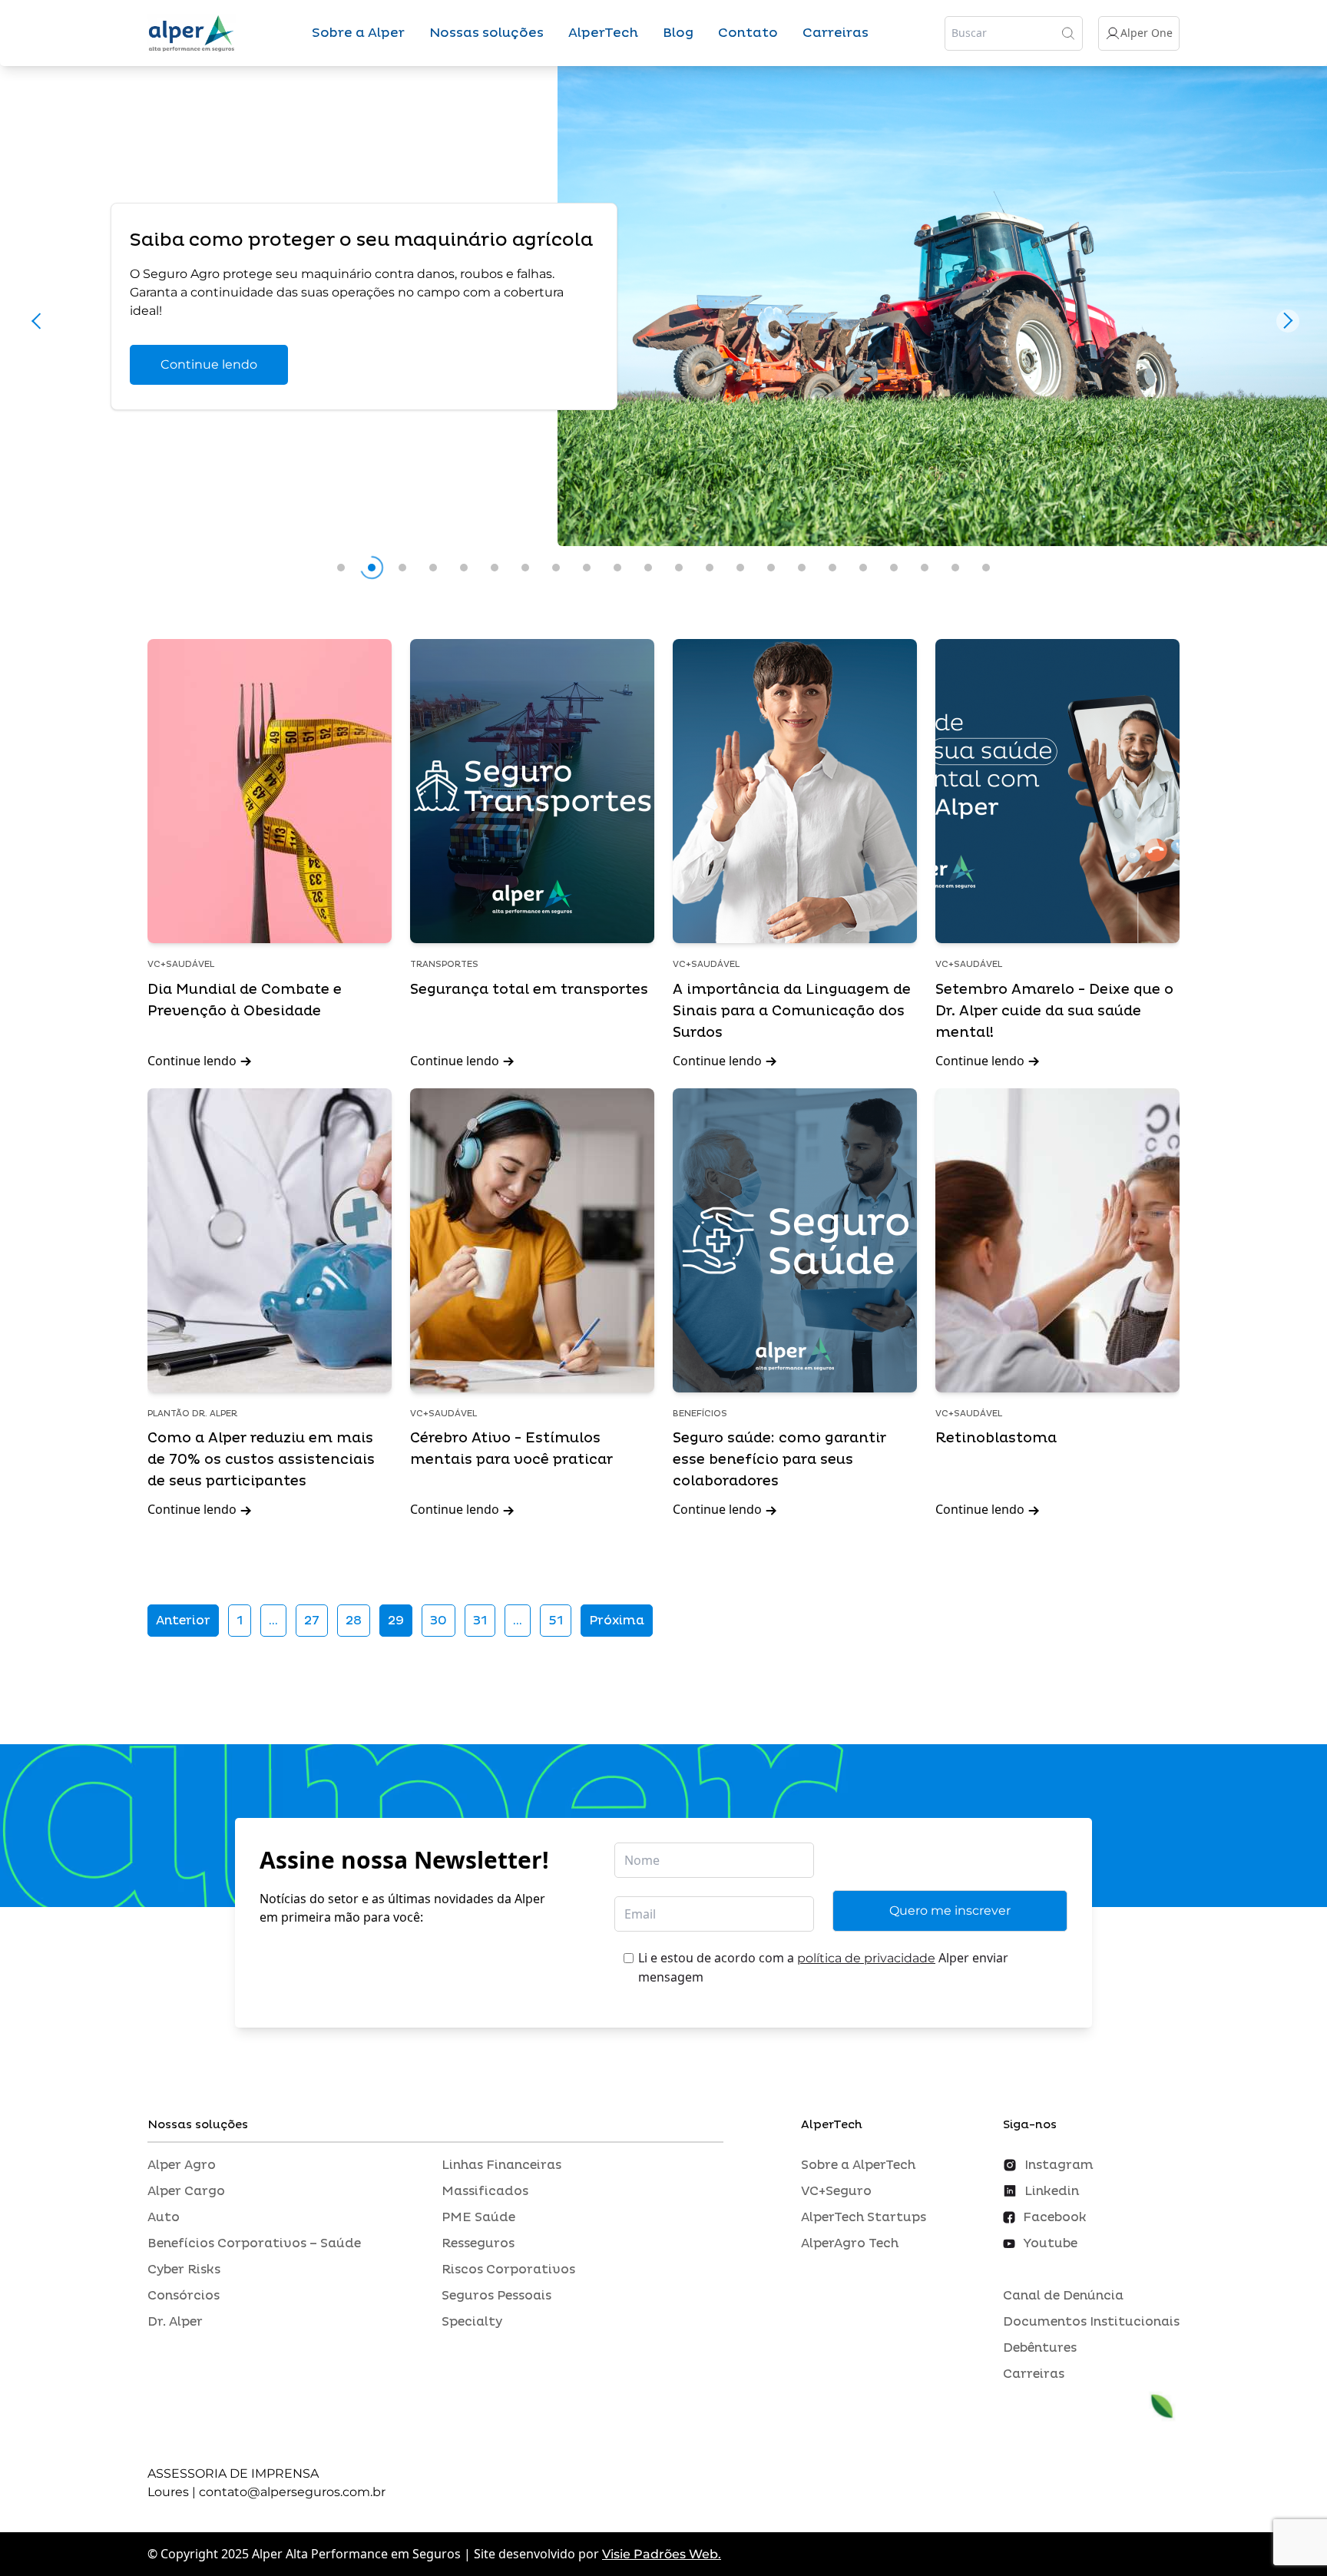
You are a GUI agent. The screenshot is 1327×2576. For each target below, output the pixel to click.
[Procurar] (1068, 33)
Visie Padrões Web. (662, 2554)
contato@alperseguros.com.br (292, 2492)
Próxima (617, 1621)
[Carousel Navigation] (663, 325)
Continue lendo (209, 364)
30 (438, 1621)
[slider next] (1288, 320)
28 (354, 1621)
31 (480, 1621)
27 (312, 1621)
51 (556, 1621)
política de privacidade (866, 1958)
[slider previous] (39, 320)
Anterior (183, 1621)
